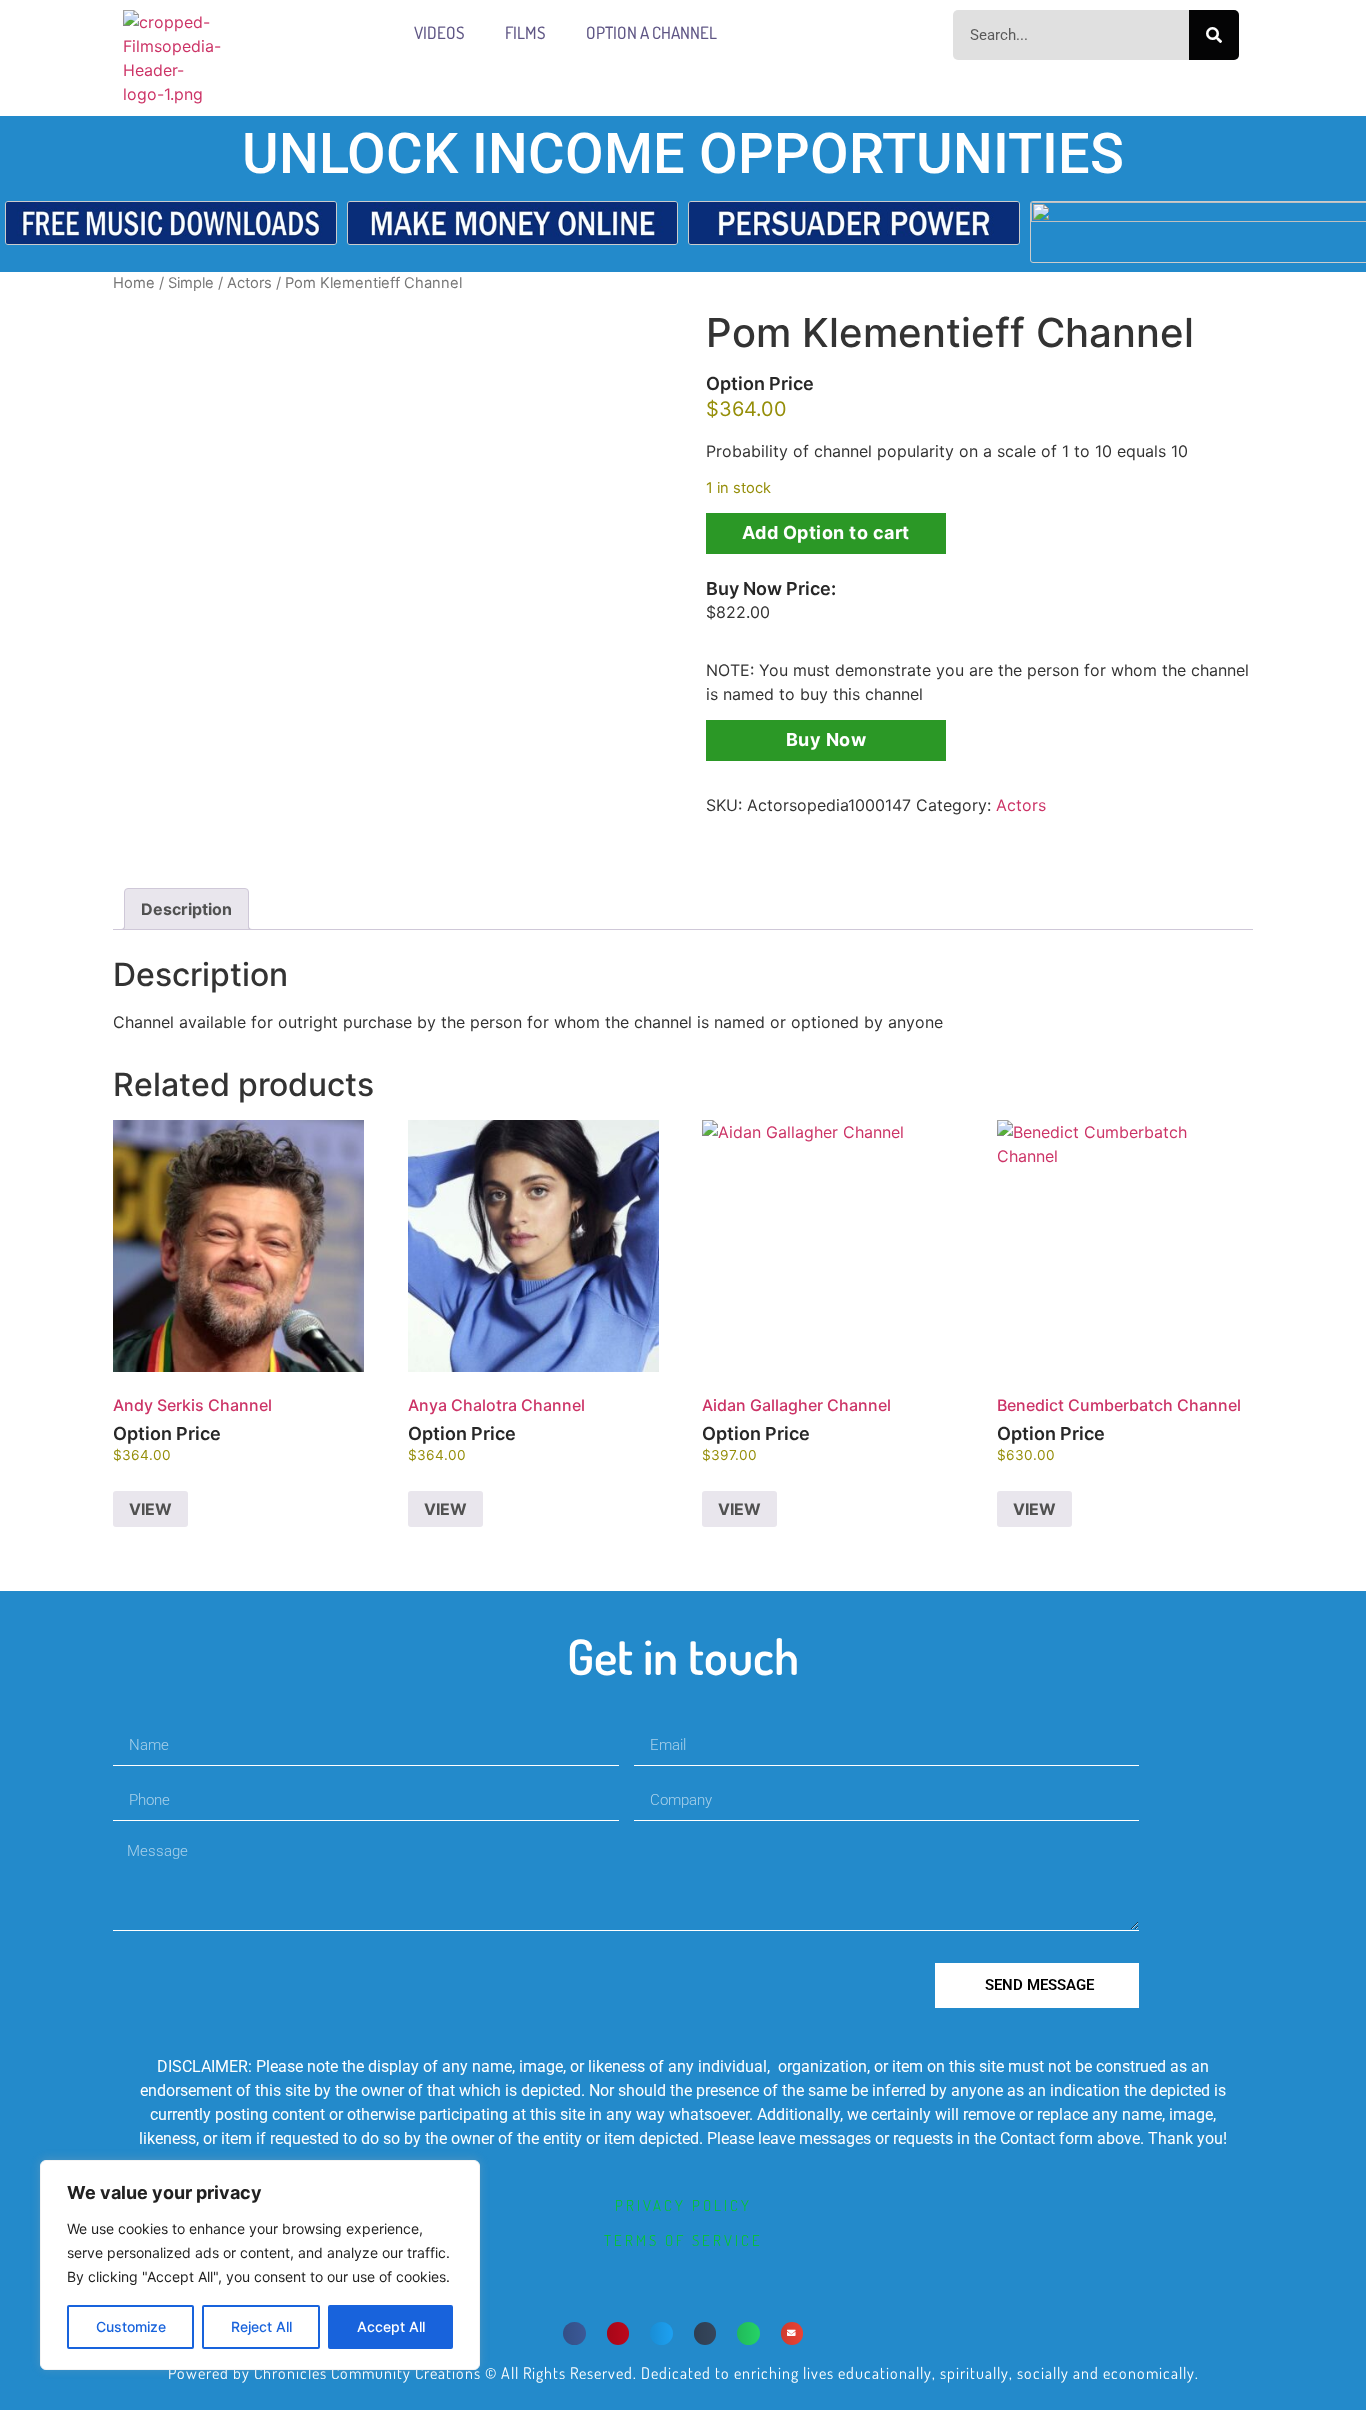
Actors (249, 283)
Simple (191, 283)
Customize (131, 2326)
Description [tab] (186, 909)
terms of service (683, 2240)
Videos (439, 32)
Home (134, 283)
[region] (260, 2265)
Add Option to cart (826, 532)
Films (525, 32)
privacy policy (683, 2205)
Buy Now (826, 739)
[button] (574, 2333)
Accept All (391, 2326)
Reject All (261, 2326)
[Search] (1214, 35)
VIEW (150, 1509)
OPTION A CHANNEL (651, 32)
